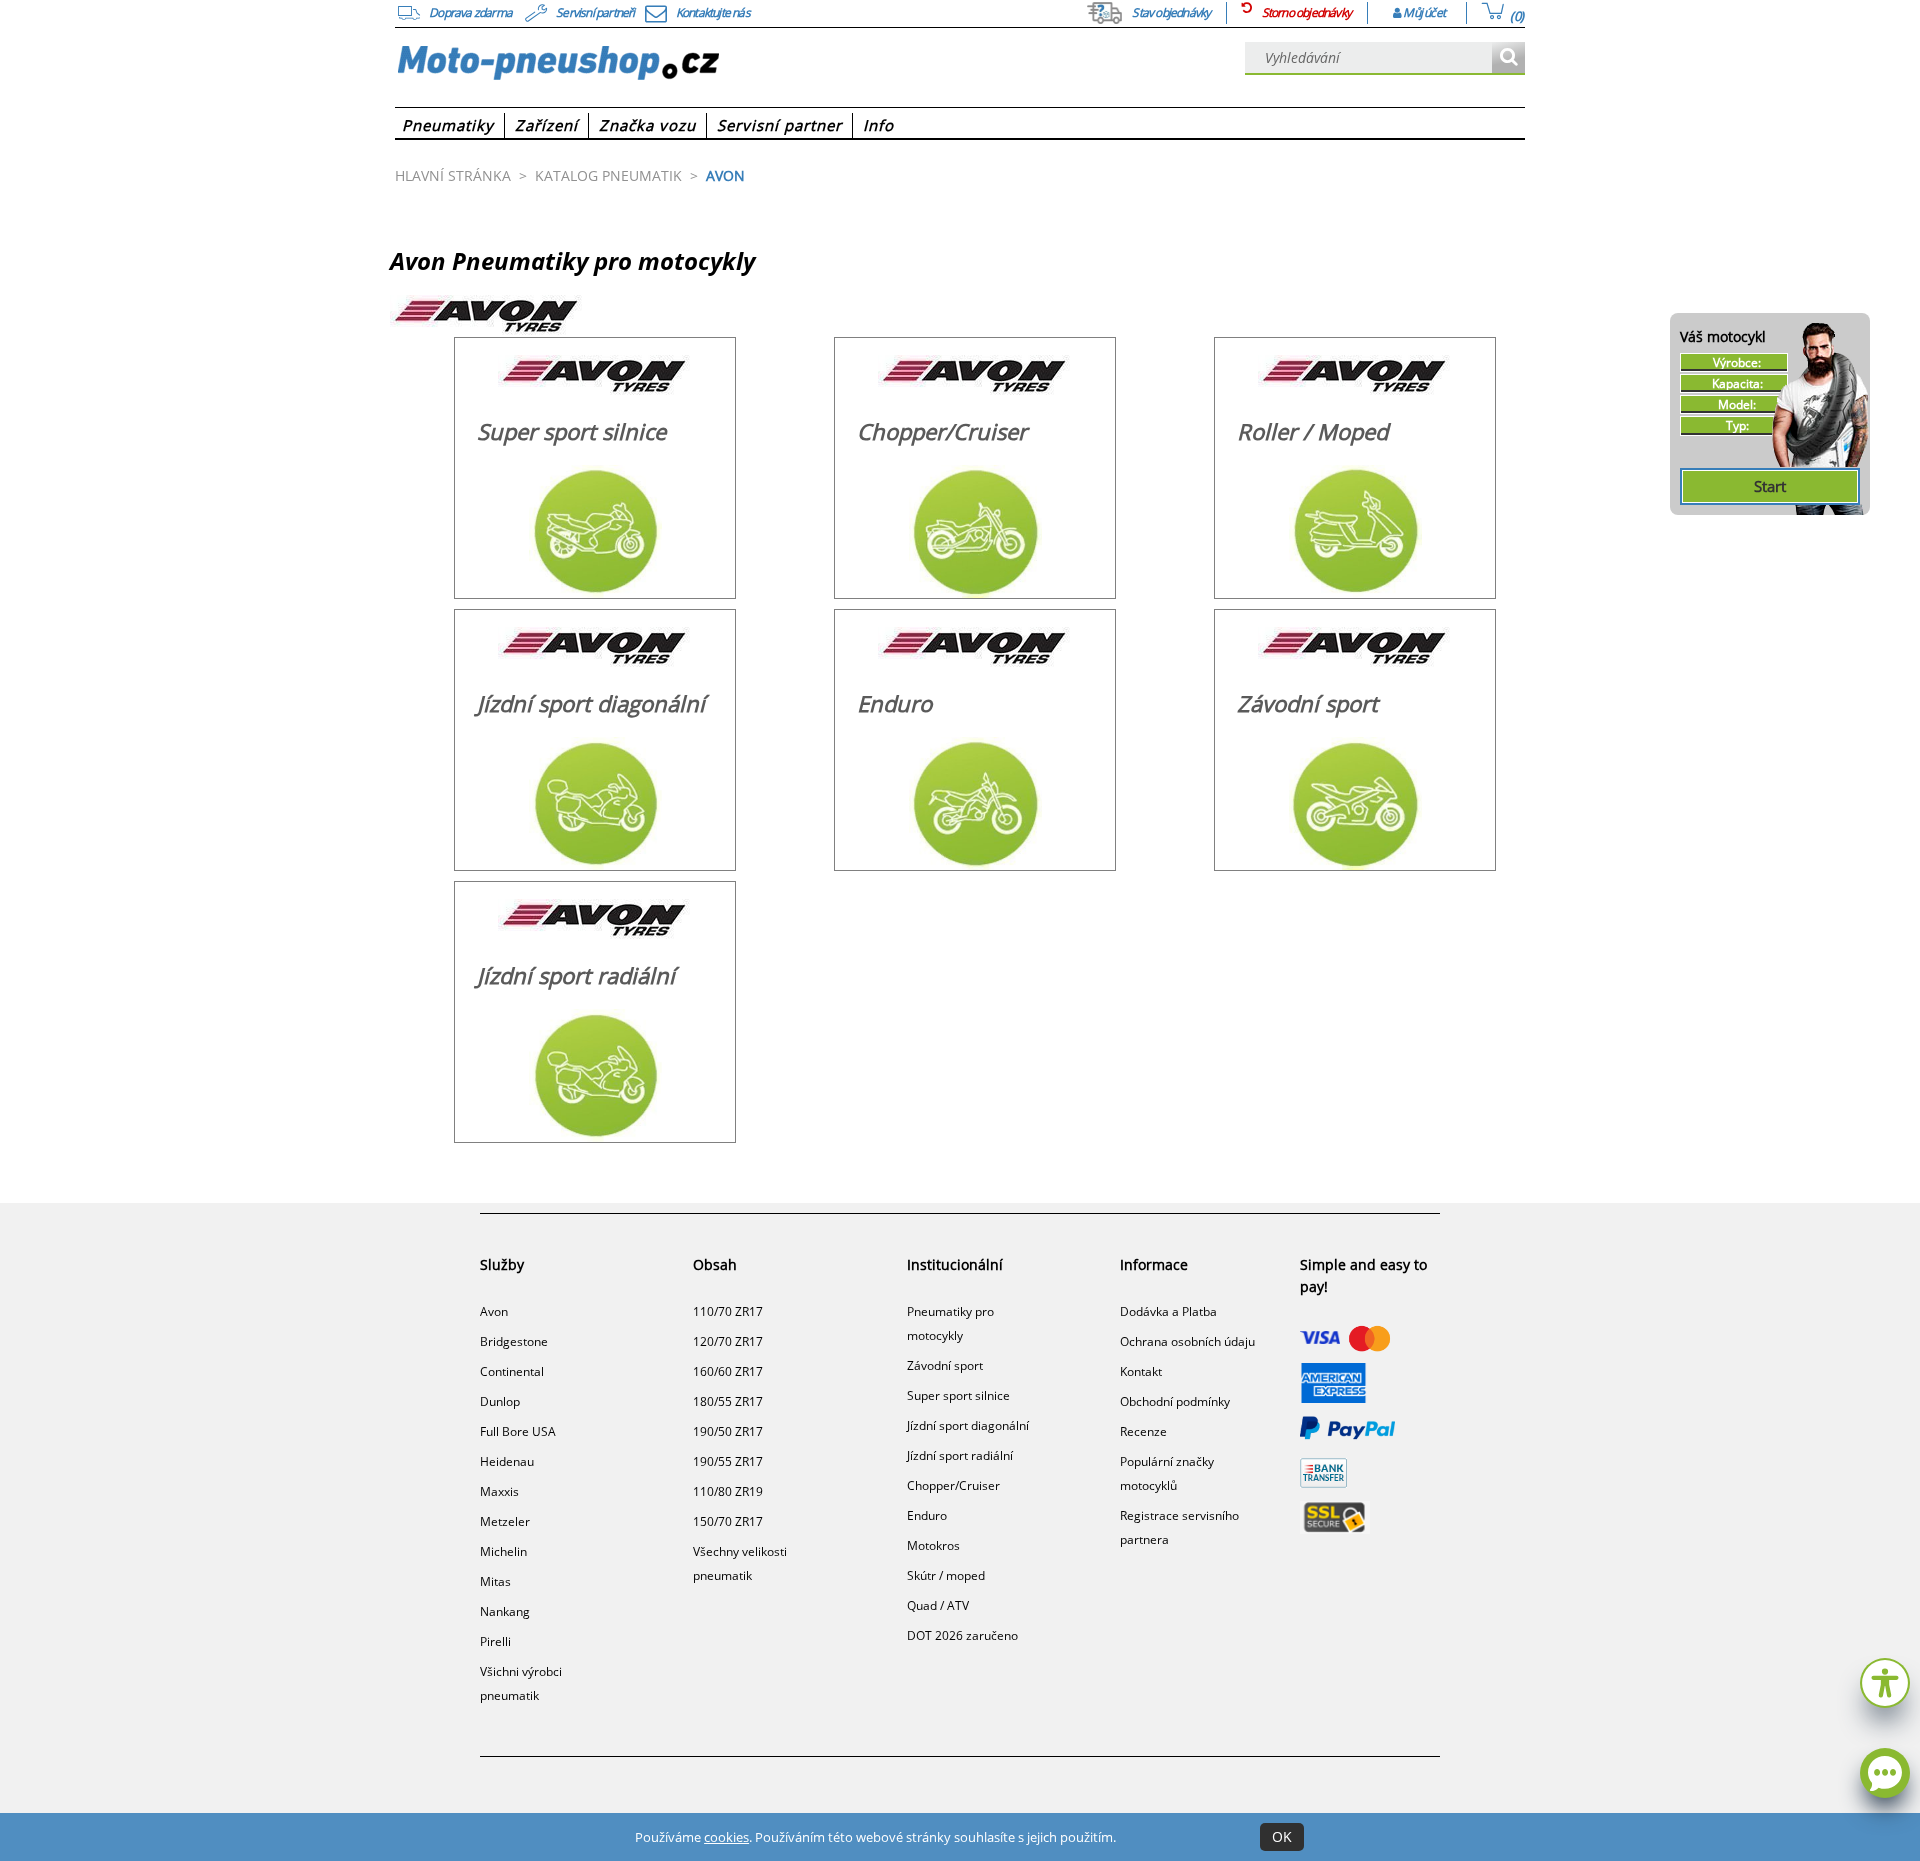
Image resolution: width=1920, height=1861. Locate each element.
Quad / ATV (938, 1605)
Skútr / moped (946, 1575)
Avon (494, 1311)
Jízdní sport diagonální (968, 1425)
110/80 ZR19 (728, 1491)
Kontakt (1141, 1371)
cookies (726, 1837)
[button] (1885, 1680)
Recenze (1143, 1431)
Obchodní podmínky (1175, 1401)
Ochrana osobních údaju (1187, 1341)
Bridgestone (514, 1341)
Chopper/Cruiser (953, 1485)
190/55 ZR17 (728, 1461)
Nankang (505, 1611)
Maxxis (499, 1491)
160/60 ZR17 (728, 1371)
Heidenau (507, 1461)
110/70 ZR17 (728, 1311)
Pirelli (495, 1641)
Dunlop (500, 1401)
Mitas (495, 1581)
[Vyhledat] (1508, 58)
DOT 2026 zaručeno (962, 1635)
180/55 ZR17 (728, 1401)
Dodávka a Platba (1168, 1311)
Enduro (927, 1515)
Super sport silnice (958, 1395)
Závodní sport (945, 1365)
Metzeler (505, 1521)
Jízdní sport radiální (960, 1455)
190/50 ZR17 (728, 1431)
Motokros (933, 1545)
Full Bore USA (518, 1431)
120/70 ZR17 (728, 1341)
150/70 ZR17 (728, 1521)
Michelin (503, 1551)
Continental (512, 1371)
